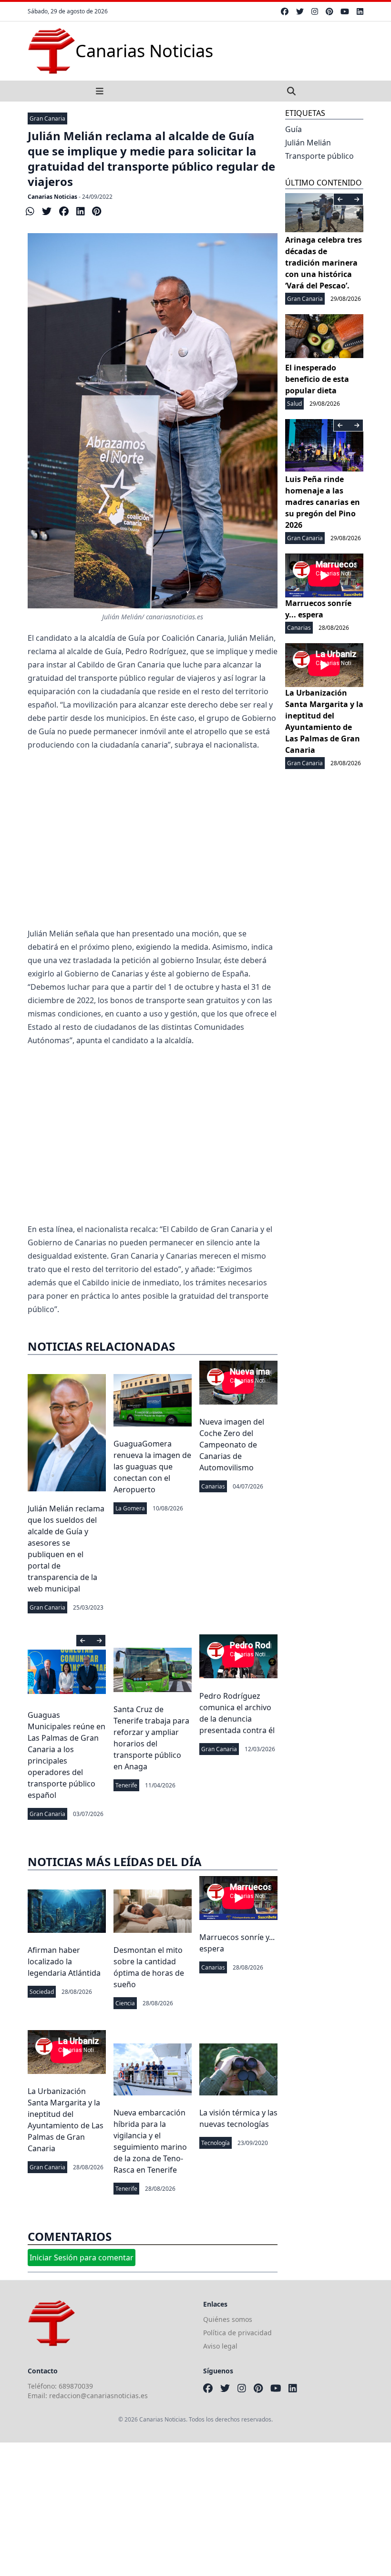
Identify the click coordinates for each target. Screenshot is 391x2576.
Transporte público (319, 156)
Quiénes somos (228, 2319)
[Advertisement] (153, 828)
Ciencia (125, 2003)
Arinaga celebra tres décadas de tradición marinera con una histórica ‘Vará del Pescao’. (324, 263)
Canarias (213, 1486)
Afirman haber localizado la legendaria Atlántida (64, 1961)
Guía (293, 129)
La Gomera (130, 1508)
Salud (294, 404)
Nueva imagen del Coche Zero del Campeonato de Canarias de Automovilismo (232, 1445)
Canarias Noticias (52, 197)
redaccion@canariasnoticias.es (98, 2396)
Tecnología (216, 2143)
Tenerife (126, 1785)
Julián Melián (308, 143)
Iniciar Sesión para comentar (82, 2258)
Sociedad (42, 1992)
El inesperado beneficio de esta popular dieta (317, 379)
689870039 (76, 2386)
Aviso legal (220, 2346)
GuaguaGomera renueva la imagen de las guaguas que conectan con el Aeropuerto (152, 1467)
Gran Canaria (47, 118)
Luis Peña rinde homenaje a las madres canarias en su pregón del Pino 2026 (323, 502)
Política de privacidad (237, 2333)
